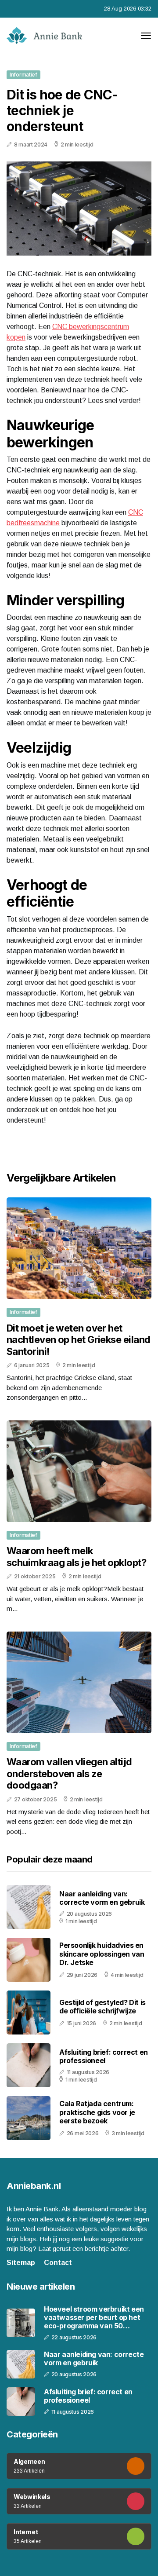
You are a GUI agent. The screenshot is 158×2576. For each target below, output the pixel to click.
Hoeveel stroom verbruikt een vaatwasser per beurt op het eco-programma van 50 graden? (94, 2318)
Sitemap (21, 2263)
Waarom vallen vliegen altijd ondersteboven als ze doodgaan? (69, 1773)
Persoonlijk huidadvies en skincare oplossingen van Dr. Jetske (102, 1954)
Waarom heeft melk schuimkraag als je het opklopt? (76, 1556)
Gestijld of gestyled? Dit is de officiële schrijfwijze (102, 2007)
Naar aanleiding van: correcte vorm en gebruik (102, 1898)
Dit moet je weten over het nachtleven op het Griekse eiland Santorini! (78, 1340)
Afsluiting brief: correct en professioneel (104, 2056)
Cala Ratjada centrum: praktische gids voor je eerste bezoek (97, 2112)
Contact (58, 2263)
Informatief (23, 75)
